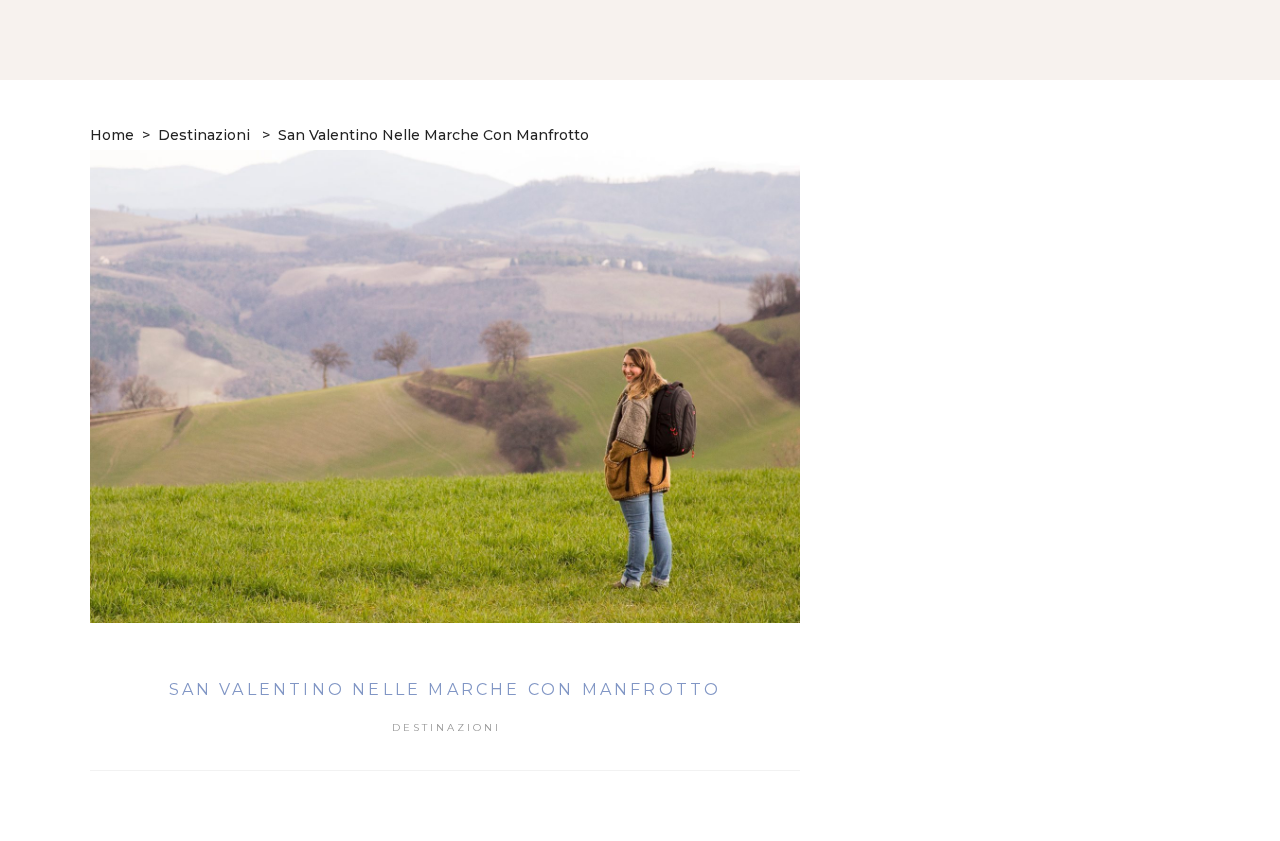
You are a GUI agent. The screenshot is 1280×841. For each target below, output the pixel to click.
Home (112, 135)
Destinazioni (204, 135)
